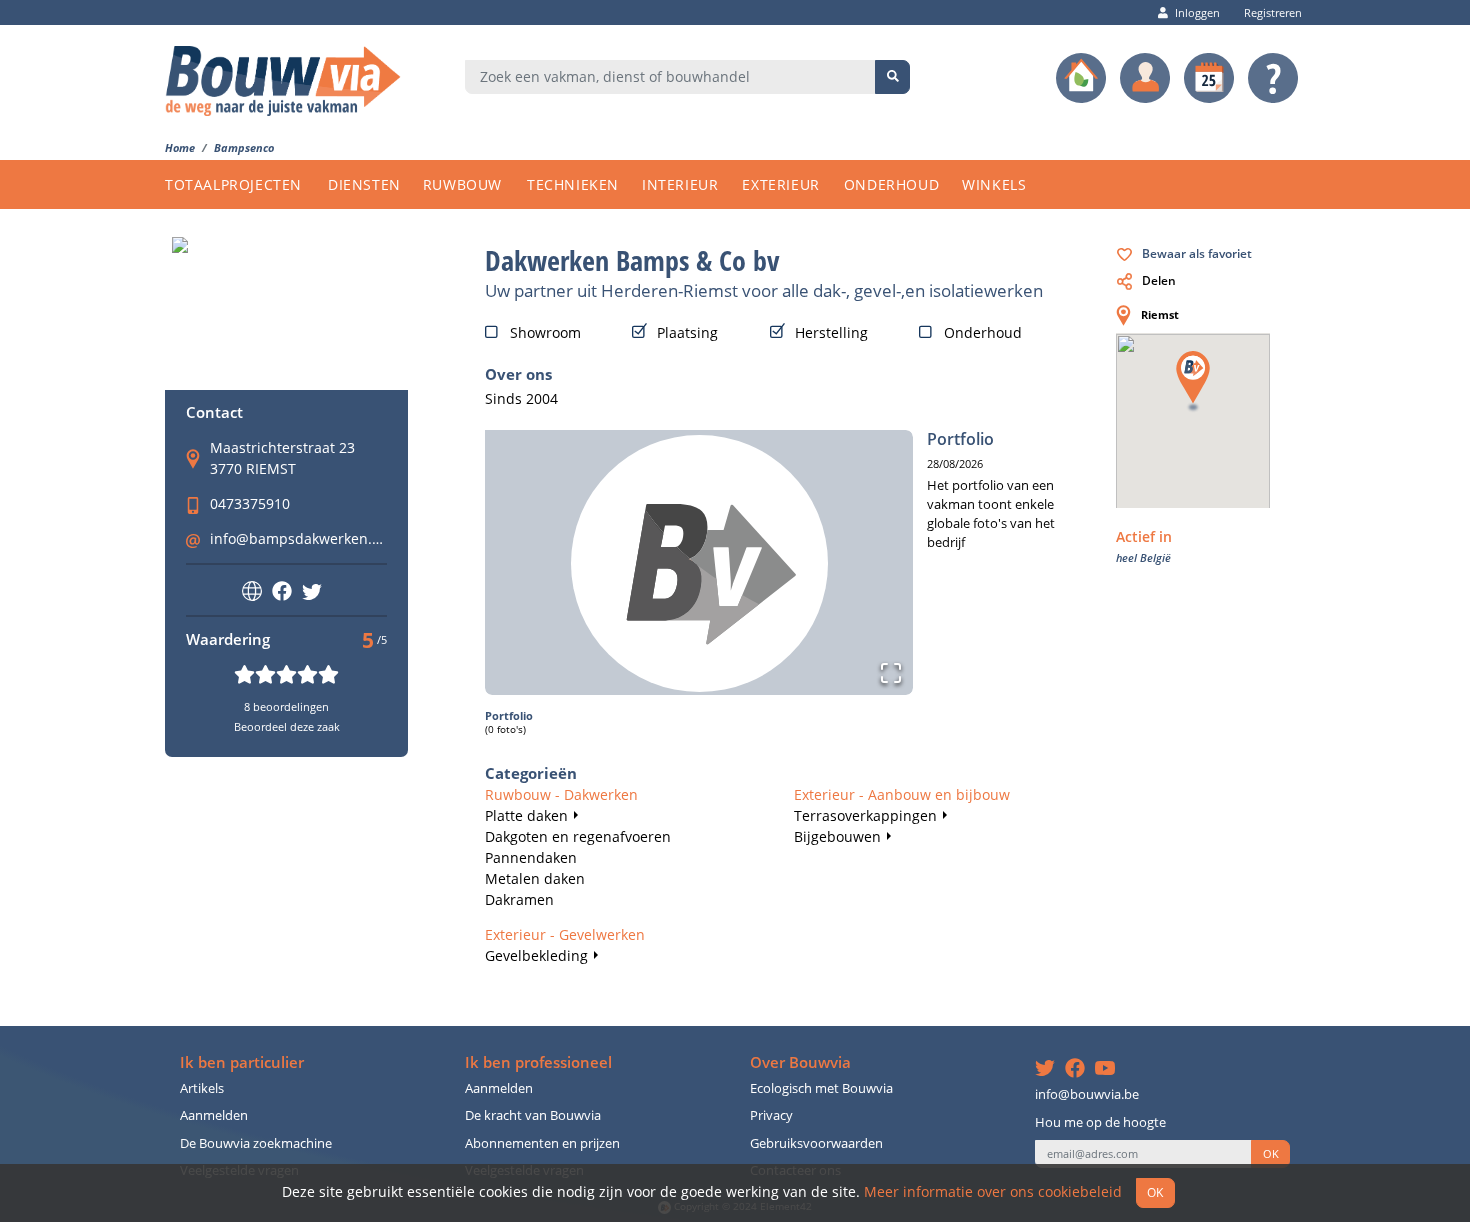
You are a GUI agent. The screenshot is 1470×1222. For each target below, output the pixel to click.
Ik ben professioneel (538, 1062)
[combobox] (670, 77)
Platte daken (526, 815)
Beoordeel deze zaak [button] (287, 726)
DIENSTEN (364, 184)
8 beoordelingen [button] (286, 706)
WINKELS (994, 184)
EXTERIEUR (780, 184)
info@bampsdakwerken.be (299, 538)
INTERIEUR (680, 184)
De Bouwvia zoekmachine (256, 1143)
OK (1271, 1154)
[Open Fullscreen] (891, 673)
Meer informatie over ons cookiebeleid (993, 1191)
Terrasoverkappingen (865, 815)
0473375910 (250, 503)
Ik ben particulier (242, 1062)
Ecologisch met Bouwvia (821, 1088)
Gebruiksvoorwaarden (816, 1143)
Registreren (1273, 12)
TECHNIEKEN (573, 184)
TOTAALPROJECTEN (233, 184)
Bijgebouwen (837, 836)
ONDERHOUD (891, 184)
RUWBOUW (462, 184)
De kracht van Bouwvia (533, 1115)
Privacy (771, 1115)
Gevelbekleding (536, 955)
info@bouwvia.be (1087, 1094)
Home (180, 147)
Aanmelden (214, 1115)
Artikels (202, 1088)
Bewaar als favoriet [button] (1197, 253)
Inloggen (1197, 12)
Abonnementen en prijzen (542, 1143)
